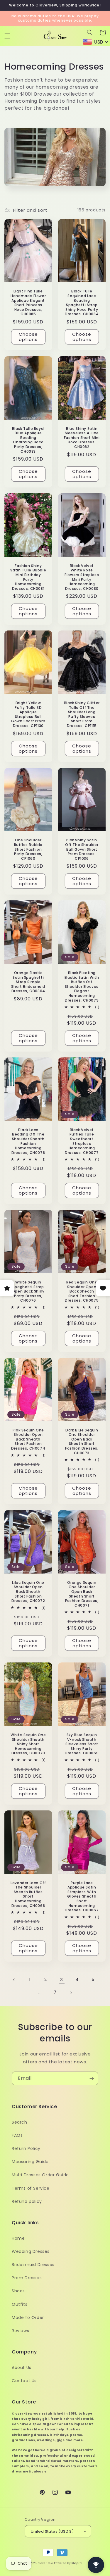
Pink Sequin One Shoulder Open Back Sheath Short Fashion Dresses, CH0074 (28, 1439)
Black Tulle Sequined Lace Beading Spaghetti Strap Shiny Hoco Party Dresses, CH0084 (82, 303)
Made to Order (28, 2317)
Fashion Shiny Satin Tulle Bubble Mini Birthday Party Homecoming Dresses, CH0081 (28, 577)
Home (18, 2238)
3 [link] (62, 1980)
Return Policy (26, 2148)
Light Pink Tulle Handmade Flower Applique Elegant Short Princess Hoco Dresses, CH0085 (28, 303)
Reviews (20, 2331)
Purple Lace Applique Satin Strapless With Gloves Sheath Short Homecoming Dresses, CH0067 (82, 1897)
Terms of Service (31, 2188)
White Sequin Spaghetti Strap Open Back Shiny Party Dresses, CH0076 (28, 1291)
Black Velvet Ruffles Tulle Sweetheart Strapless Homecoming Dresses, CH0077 (82, 1141)
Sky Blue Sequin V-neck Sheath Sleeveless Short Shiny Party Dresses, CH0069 (82, 1744)
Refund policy (27, 2201)
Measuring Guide (30, 2162)
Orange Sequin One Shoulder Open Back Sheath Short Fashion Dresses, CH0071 (82, 1594)
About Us (22, 2367)
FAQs (17, 2135)
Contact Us (24, 2381)
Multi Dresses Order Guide (40, 2175)
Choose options (28, 337)
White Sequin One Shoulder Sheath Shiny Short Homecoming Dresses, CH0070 (28, 1744)
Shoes (18, 2291)
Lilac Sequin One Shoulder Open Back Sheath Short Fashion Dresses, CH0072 (28, 1592)
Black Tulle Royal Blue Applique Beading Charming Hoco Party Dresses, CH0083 (28, 440)
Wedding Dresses (31, 2251)
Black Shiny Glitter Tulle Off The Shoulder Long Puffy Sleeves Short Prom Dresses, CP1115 (82, 714)
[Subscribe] (92, 2078)
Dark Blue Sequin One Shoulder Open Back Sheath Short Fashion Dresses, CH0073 (82, 1442)
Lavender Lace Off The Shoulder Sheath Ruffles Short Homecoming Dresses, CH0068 (28, 1894)
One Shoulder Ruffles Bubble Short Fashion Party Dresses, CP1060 (28, 849)
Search (20, 2122)
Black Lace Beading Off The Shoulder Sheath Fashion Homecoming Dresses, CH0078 (28, 1141)
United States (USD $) (52, 2531)
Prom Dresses (27, 2278)
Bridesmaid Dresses (33, 2265)
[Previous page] (14, 1980)
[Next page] (71, 1993)
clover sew (45, 2563)
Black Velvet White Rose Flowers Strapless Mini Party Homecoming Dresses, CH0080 (82, 577)
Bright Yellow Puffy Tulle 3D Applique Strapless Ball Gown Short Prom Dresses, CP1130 (28, 714)
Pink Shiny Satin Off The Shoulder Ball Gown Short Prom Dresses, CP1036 (82, 849)
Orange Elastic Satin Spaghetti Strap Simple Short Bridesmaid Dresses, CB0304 (28, 982)
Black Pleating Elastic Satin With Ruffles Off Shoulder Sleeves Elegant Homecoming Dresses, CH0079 (82, 987)
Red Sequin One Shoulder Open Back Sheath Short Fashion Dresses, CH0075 (82, 1291)
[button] (7, 36)
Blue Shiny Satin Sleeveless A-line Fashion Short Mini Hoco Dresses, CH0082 (82, 438)
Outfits (20, 2304)
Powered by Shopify (68, 2563)
